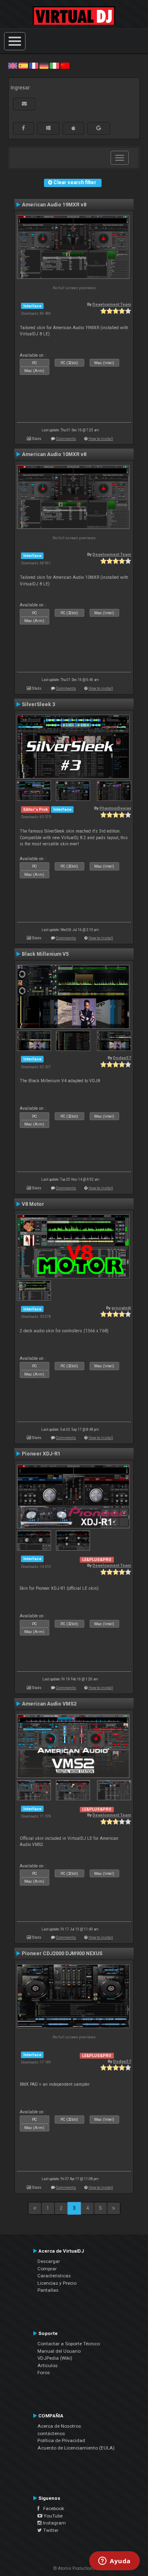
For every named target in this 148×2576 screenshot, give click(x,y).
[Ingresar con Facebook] (23, 128)
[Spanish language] (23, 66)
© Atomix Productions (74, 2568)
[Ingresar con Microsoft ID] (48, 128)
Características (54, 2276)
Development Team (112, 304)
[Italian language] (54, 66)
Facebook (52, 2508)
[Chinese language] (65, 66)
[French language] (34, 66)
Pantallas (48, 2290)
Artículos (47, 2365)
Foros (44, 2372)
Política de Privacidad (61, 2440)
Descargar (49, 2261)
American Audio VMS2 (49, 1704)
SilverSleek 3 (38, 704)
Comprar (47, 2269)
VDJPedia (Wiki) (55, 2358)
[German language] (44, 66)
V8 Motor (33, 1204)
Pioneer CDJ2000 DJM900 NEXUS (62, 1954)
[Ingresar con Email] (24, 104)
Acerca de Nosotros (59, 2426)
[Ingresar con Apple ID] (73, 128)
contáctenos (51, 2433)
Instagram (54, 2523)
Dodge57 (122, 1058)
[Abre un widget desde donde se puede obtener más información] (114, 2562)
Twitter (50, 2530)
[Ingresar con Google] (99, 128)
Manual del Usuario (59, 2351)
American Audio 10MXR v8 (54, 454)
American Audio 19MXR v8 (54, 205)
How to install (101, 439)
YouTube (52, 2516)
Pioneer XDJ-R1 (41, 1454)
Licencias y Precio (57, 2283)
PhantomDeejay (115, 808)
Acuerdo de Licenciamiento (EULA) (76, 2448)
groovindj (121, 1308)
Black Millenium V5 (45, 954)
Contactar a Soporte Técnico (69, 2344)
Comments (66, 439)
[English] (13, 66)
